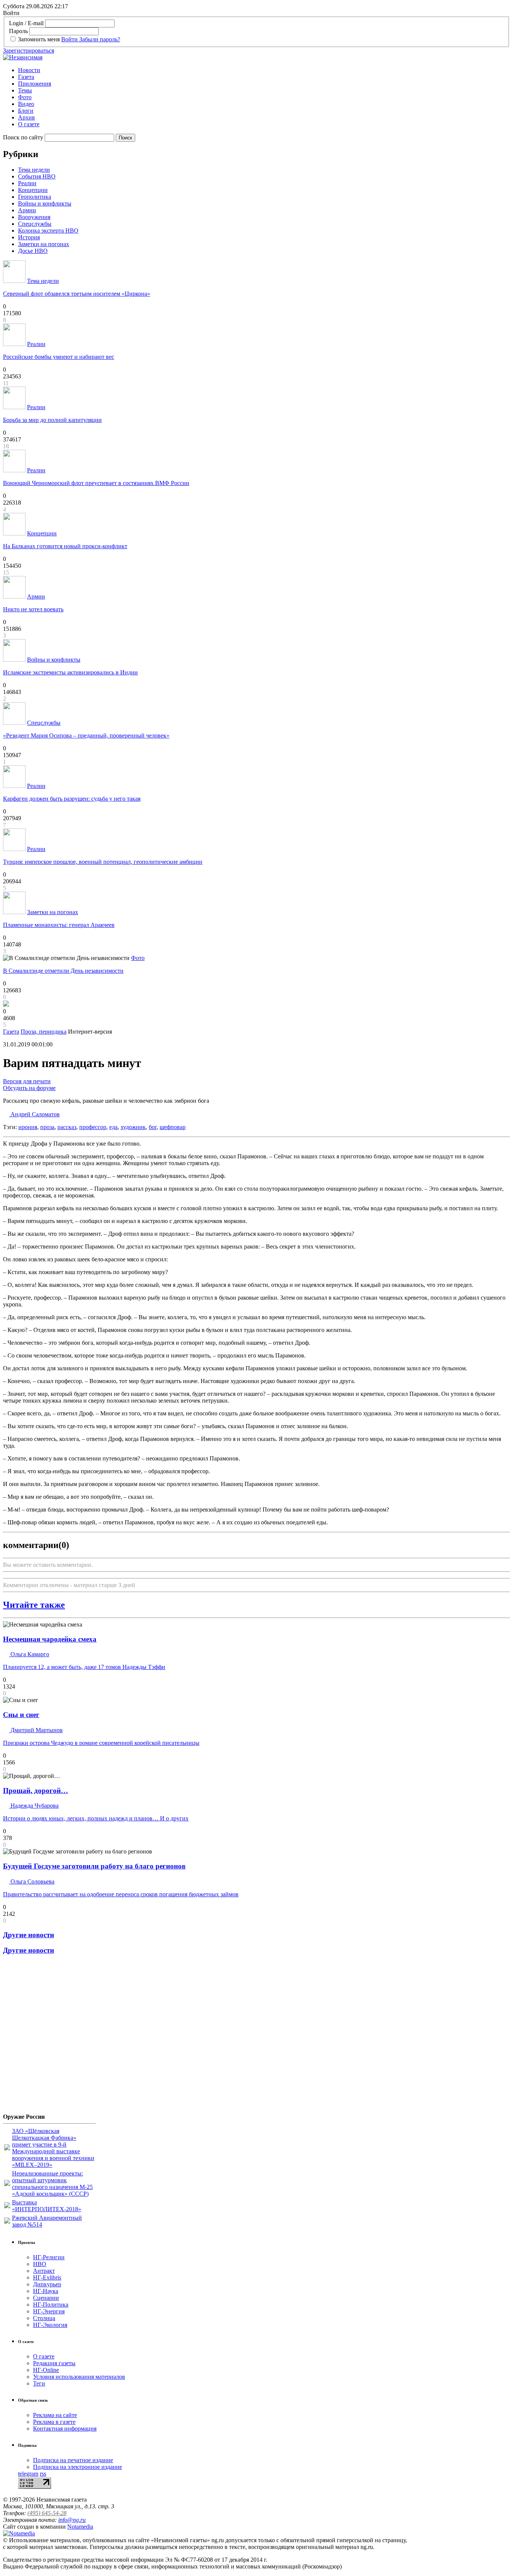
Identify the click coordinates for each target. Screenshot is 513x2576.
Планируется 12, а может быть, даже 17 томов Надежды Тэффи (84, 1667)
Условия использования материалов (79, 2377)
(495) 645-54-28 (47, 2513)
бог (153, 1127)
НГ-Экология (50, 2325)
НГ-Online (46, 2370)
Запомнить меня (39, 39)
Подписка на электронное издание (78, 2467)
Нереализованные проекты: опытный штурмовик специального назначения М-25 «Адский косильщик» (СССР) (52, 2184)
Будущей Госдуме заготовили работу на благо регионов (94, 1866)
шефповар (173, 1127)
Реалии (27, 183)
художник (133, 1127)
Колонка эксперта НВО (48, 231)
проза (47, 1127)
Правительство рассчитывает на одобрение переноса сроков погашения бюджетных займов (121, 1894)
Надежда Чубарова (34, 1806)
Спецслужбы (35, 224)
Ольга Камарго (29, 1654)
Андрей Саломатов (34, 1114)
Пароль (18, 31)
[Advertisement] (48, 2037)
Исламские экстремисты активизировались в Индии (70, 672)
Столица (44, 2318)
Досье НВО (33, 251)
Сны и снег (21, 1715)
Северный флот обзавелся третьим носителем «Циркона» (77, 294)
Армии (27, 210)
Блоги (26, 111)
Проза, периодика (44, 1032)
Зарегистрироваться (29, 51)
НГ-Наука (46, 2291)
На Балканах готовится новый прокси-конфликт (65, 546)
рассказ (67, 1127)
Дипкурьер (47, 2284)
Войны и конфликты (45, 203)
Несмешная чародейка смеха (50, 1639)
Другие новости (29, 1935)
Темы (25, 90)
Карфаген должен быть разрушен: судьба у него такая (72, 799)
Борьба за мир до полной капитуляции (52, 420)
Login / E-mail (26, 23)
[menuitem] (264, 70)
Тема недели (34, 170)
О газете (29, 124)
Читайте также (34, 1605)
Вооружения (34, 217)
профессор (93, 1127)
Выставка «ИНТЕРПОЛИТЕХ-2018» (47, 2206)
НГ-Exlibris (47, 2277)
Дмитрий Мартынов (36, 1730)
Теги (39, 2383)
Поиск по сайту (23, 137)
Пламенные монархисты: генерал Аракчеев (59, 925)
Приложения (35, 84)
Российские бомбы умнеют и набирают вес (59, 357)
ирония (28, 1127)
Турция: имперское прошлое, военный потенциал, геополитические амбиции (103, 862)
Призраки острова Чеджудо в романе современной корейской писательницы (101, 1743)
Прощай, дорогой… (35, 1791)
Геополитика (35, 197)
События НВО (37, 176)
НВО (40, 2264)
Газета (26, 77)
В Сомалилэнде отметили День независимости (63, 971)
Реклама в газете (54, 2422)
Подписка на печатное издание (73, 2460)
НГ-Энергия (49, 2311)
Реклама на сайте (55, 2415)
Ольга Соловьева (32, 1881)
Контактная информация (65, 2429)
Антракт (44, 2271)
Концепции (33, 190)
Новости (29, 70)
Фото (25, 97)
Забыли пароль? (100, 39)
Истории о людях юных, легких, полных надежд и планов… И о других (96, 1818)
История (29, 237)
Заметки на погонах (44, 244)
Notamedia (80, 2527)
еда (113, 1127)
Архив (26, 117)
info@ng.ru (72, 2520)
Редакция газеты (54, 2363)
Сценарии (46, 2298)
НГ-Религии (49, 2257)
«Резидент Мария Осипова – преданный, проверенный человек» (86, 735)
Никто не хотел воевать (33, 609)
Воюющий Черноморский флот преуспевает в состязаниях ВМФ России (96, 483)
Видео (26, 104)
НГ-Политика (51, 2305)
